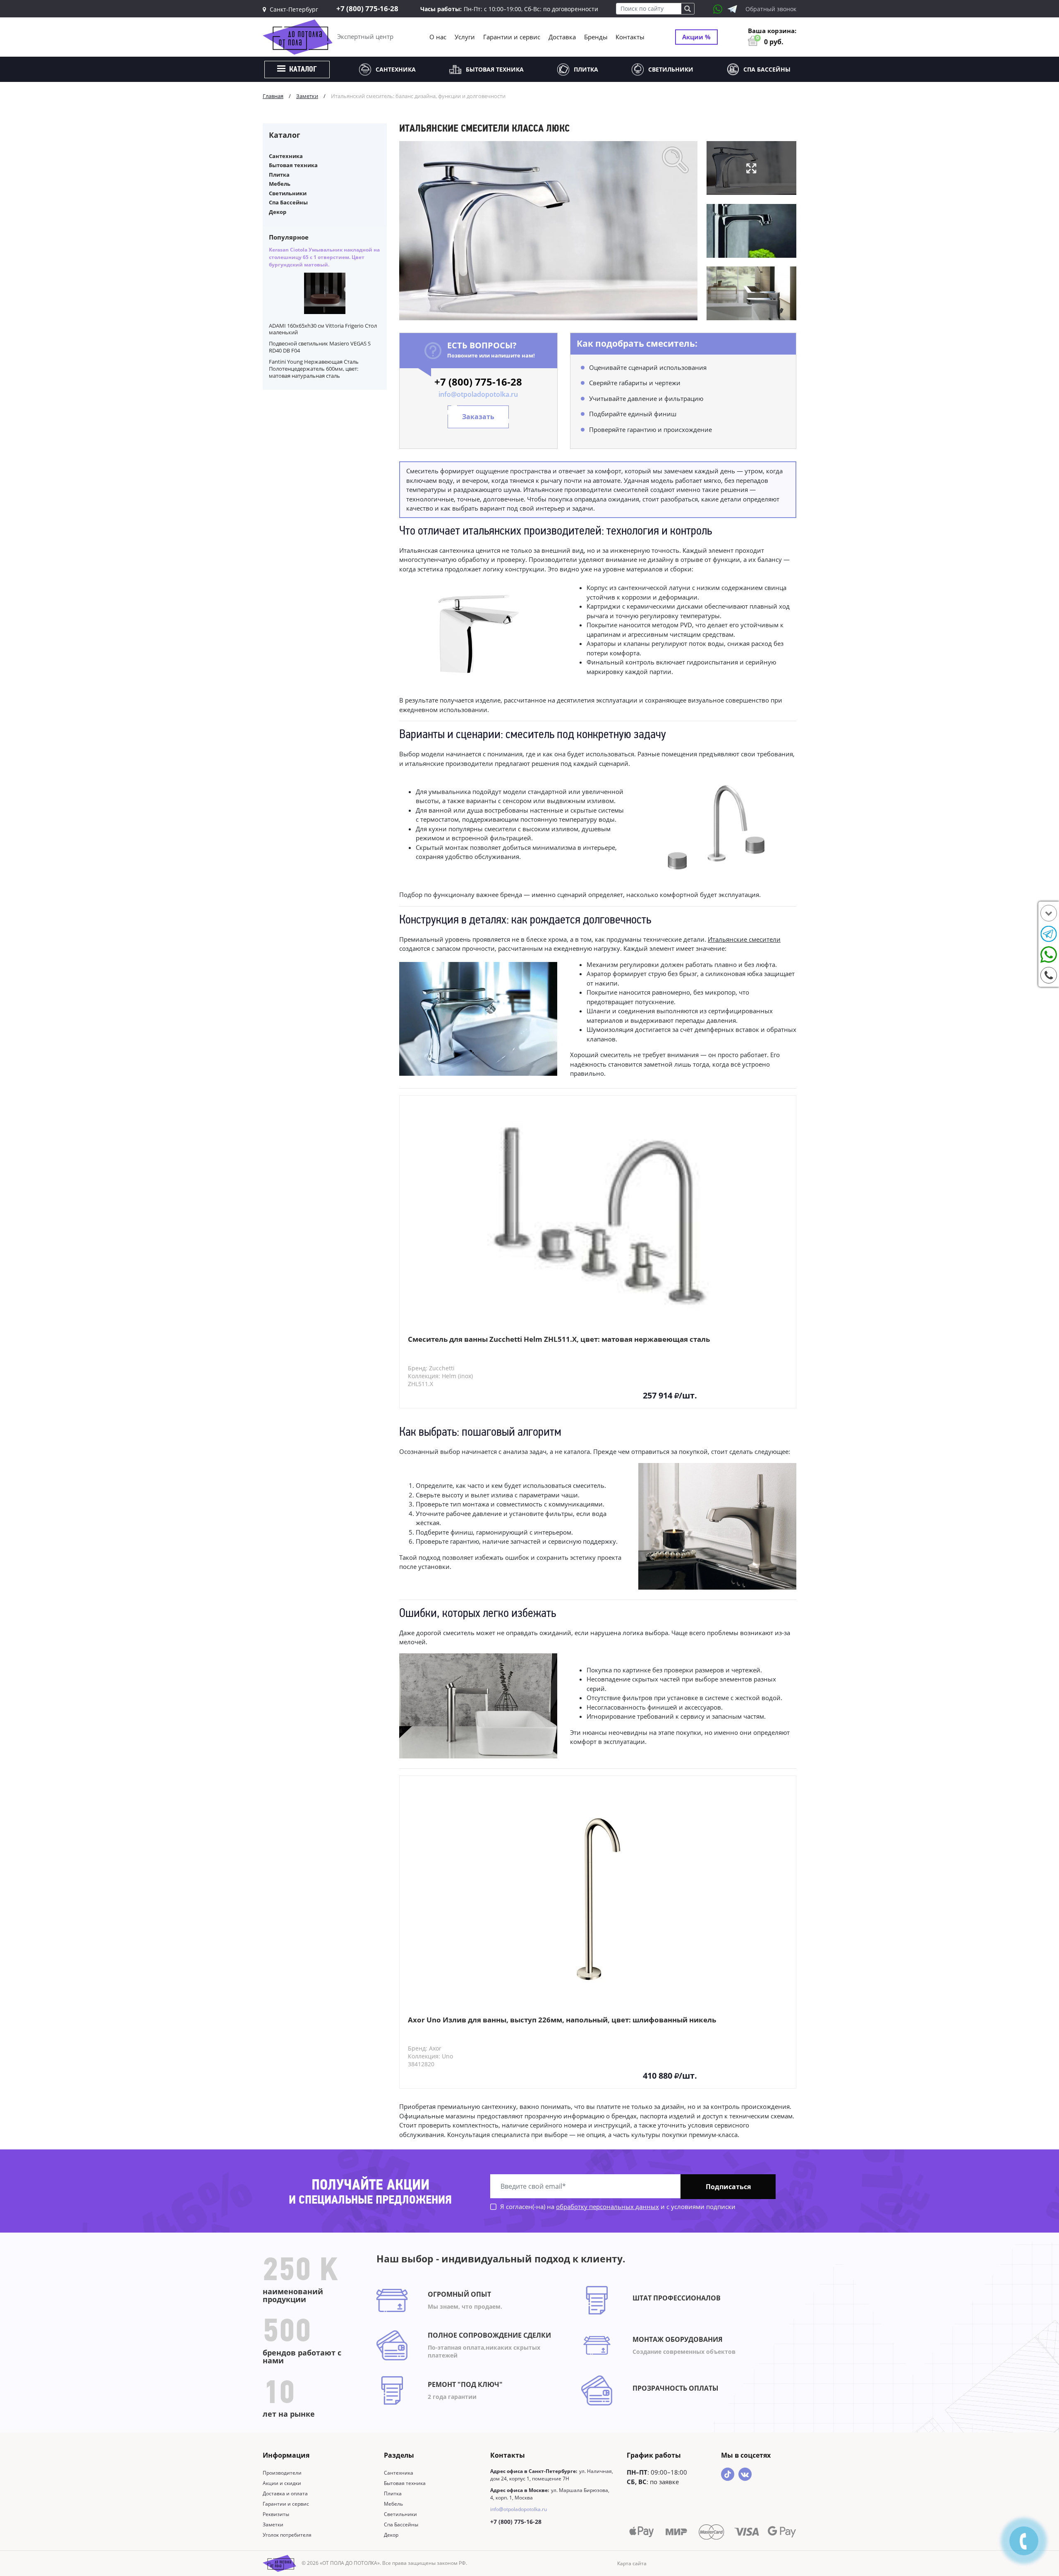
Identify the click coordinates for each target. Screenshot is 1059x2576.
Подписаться (728, 2187)
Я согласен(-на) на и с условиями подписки (617, 2207)
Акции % (696, 37)
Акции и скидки (282, 2483)
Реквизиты (276, 2514)
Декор (278, 212)
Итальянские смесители (744, 939)
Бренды (596, 37)
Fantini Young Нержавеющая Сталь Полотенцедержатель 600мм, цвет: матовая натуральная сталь (314, 369)
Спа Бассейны (767, 69)
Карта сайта (632, 2563)
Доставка (562, 37)
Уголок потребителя (287, 2535)
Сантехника (396, 69)
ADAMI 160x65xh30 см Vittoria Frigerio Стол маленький (323, 329)
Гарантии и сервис (512, 37)
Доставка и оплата (285, 2493)
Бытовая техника (495, 69)
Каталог (302, 70)
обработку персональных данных (607, 2207)
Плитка (586, 69)
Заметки (273, 2524)
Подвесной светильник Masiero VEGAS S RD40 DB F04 (320, 347)
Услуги (465, 37)
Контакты (630, 37)
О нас (438, 37)
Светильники (671, 69)
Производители (282, 2473)
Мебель (280, 184)
